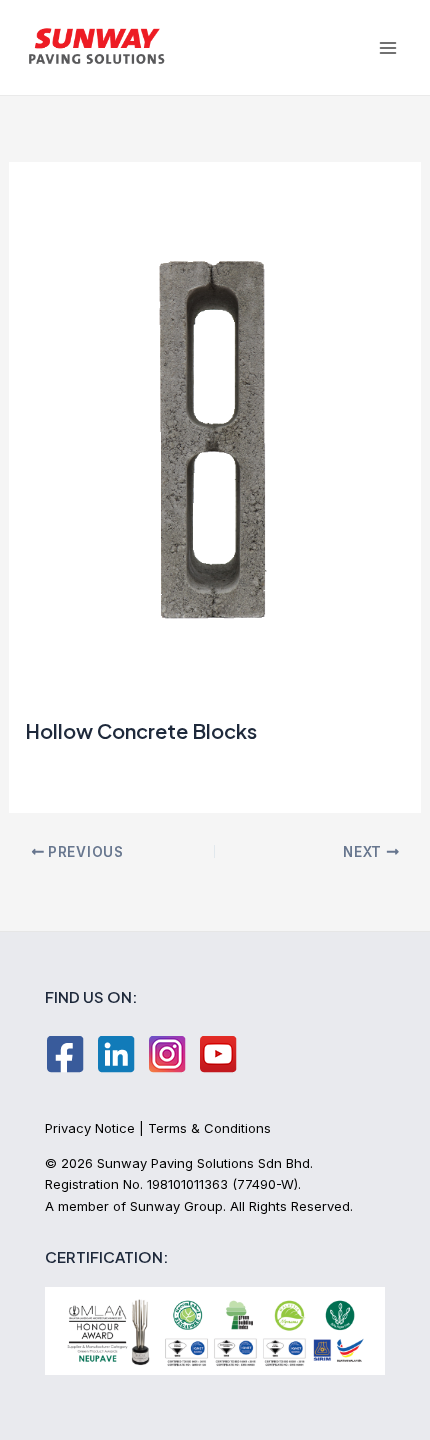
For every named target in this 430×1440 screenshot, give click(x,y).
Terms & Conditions (209, 1128)
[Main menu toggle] (387, 47)
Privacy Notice (90, 1128)
